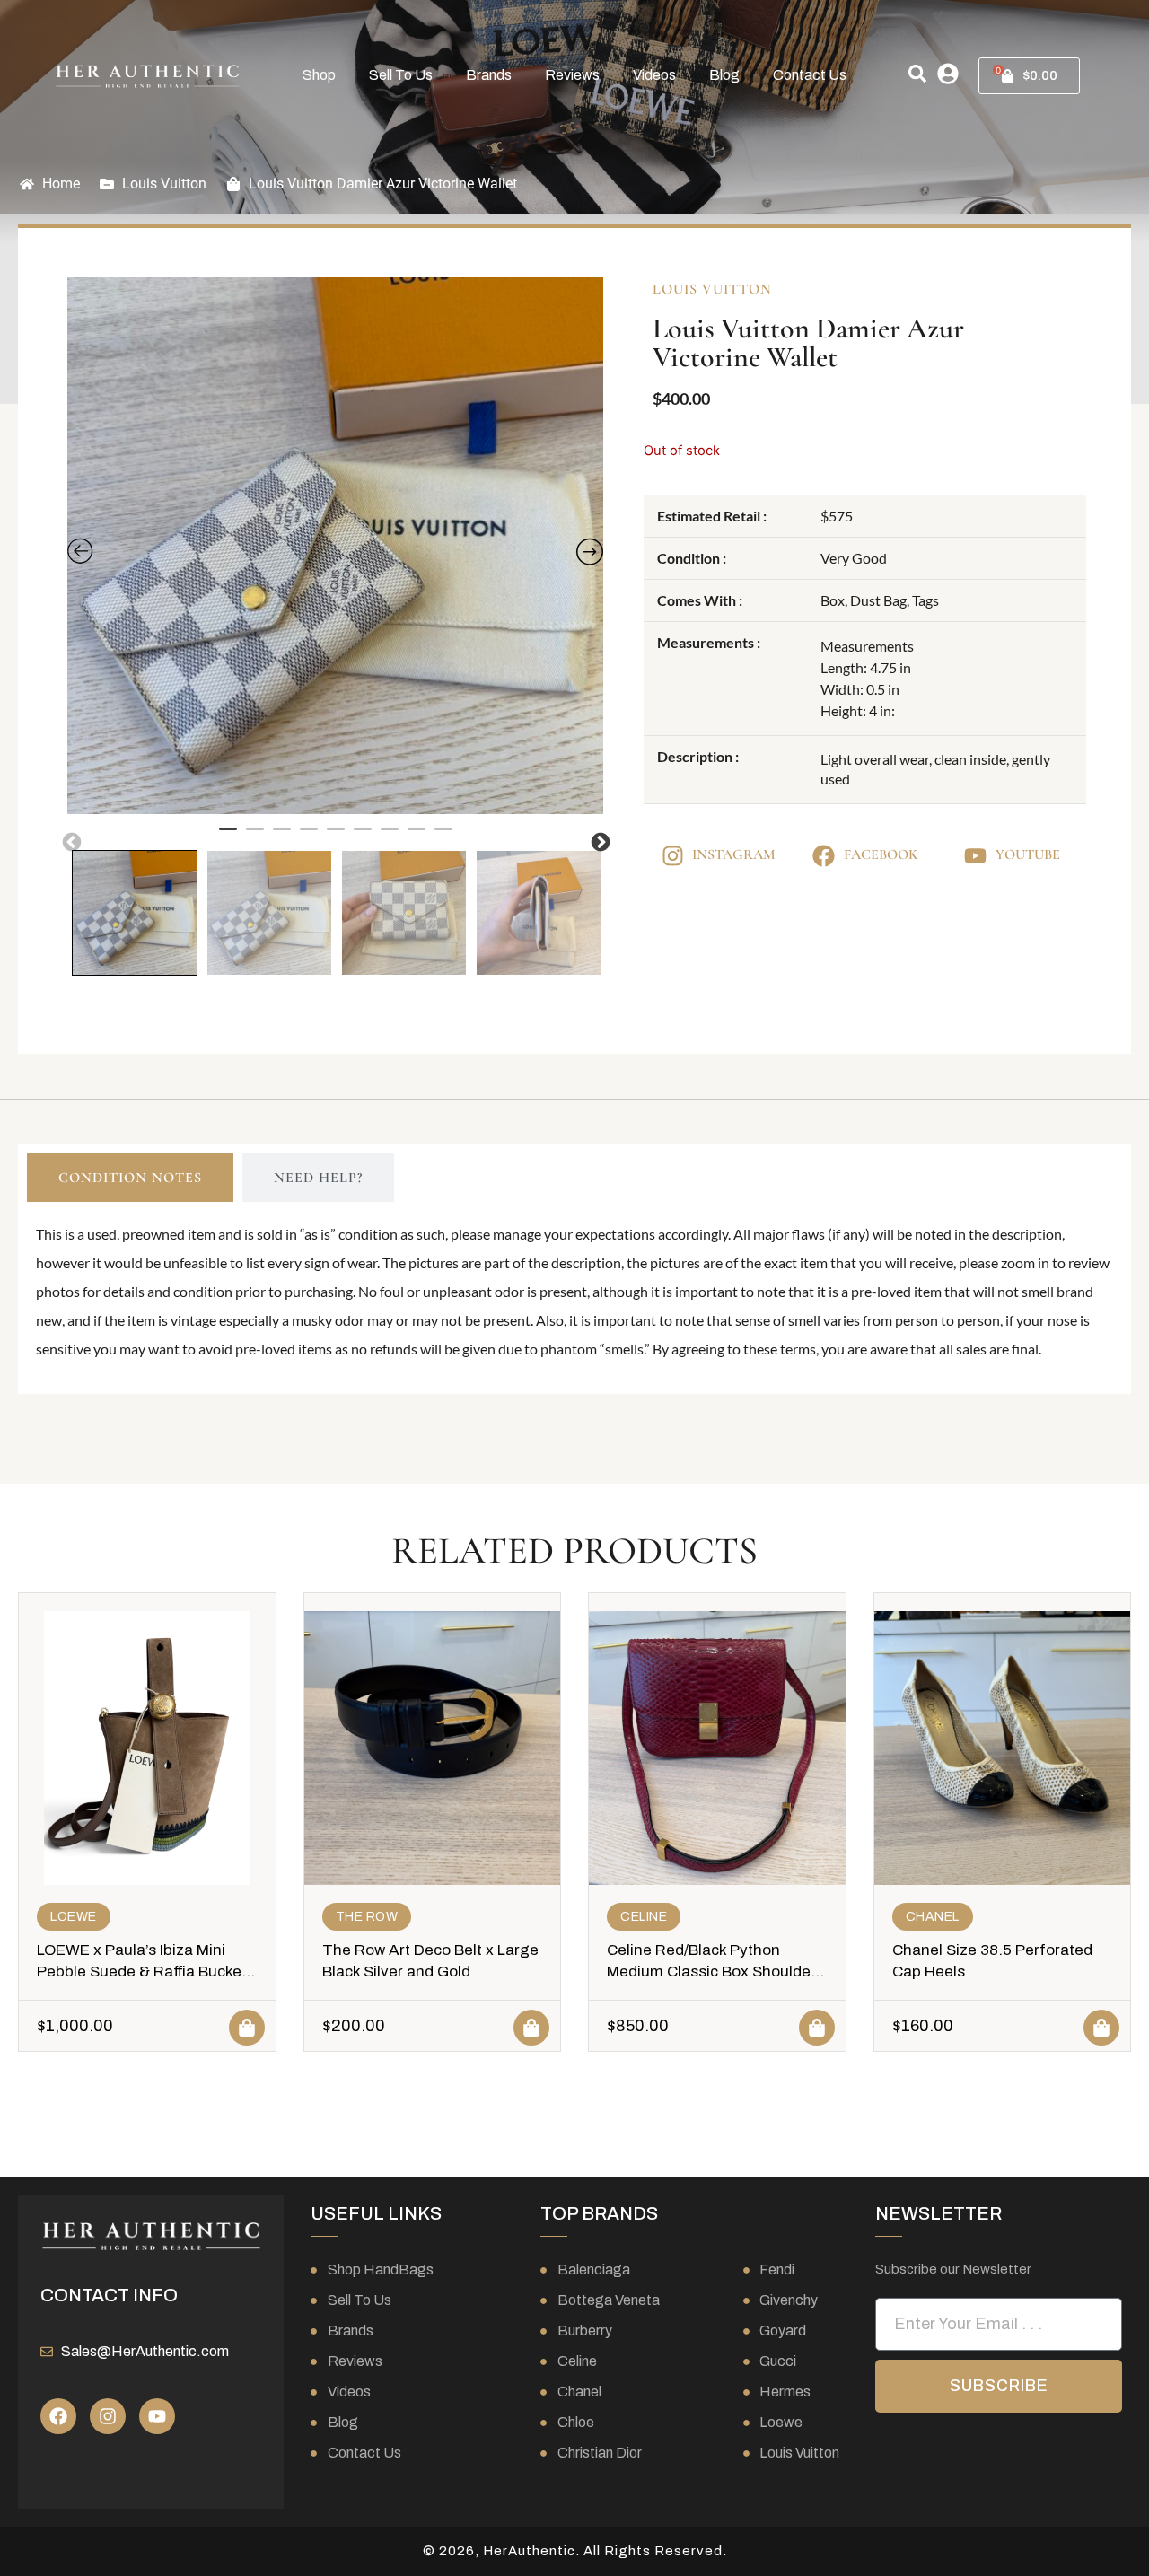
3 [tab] (282, 837)
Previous (70, 841)
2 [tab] (255, 837)
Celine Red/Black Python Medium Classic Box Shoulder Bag (711, 1971)
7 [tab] (390, 837)
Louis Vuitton (164, 184)
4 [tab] (309, 837)
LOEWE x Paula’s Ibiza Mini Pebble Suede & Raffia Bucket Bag (142, 1971)
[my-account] (948, 74)
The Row (367, 1917)
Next (599, 841)
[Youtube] (157, 2416)
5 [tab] (336, 837)
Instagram (734, 854)
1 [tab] (228, 837)
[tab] (130, 1178)
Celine (644, 1917)
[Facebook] (58, 2416)
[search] (917, 74)
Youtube (1028, 854)
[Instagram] (108, 2416)
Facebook (881, 854)
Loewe (74, 1917)
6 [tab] (363, 837)
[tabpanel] (336, 546)
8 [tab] (417, 837)
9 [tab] (443, 837)
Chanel (933, 1917)
